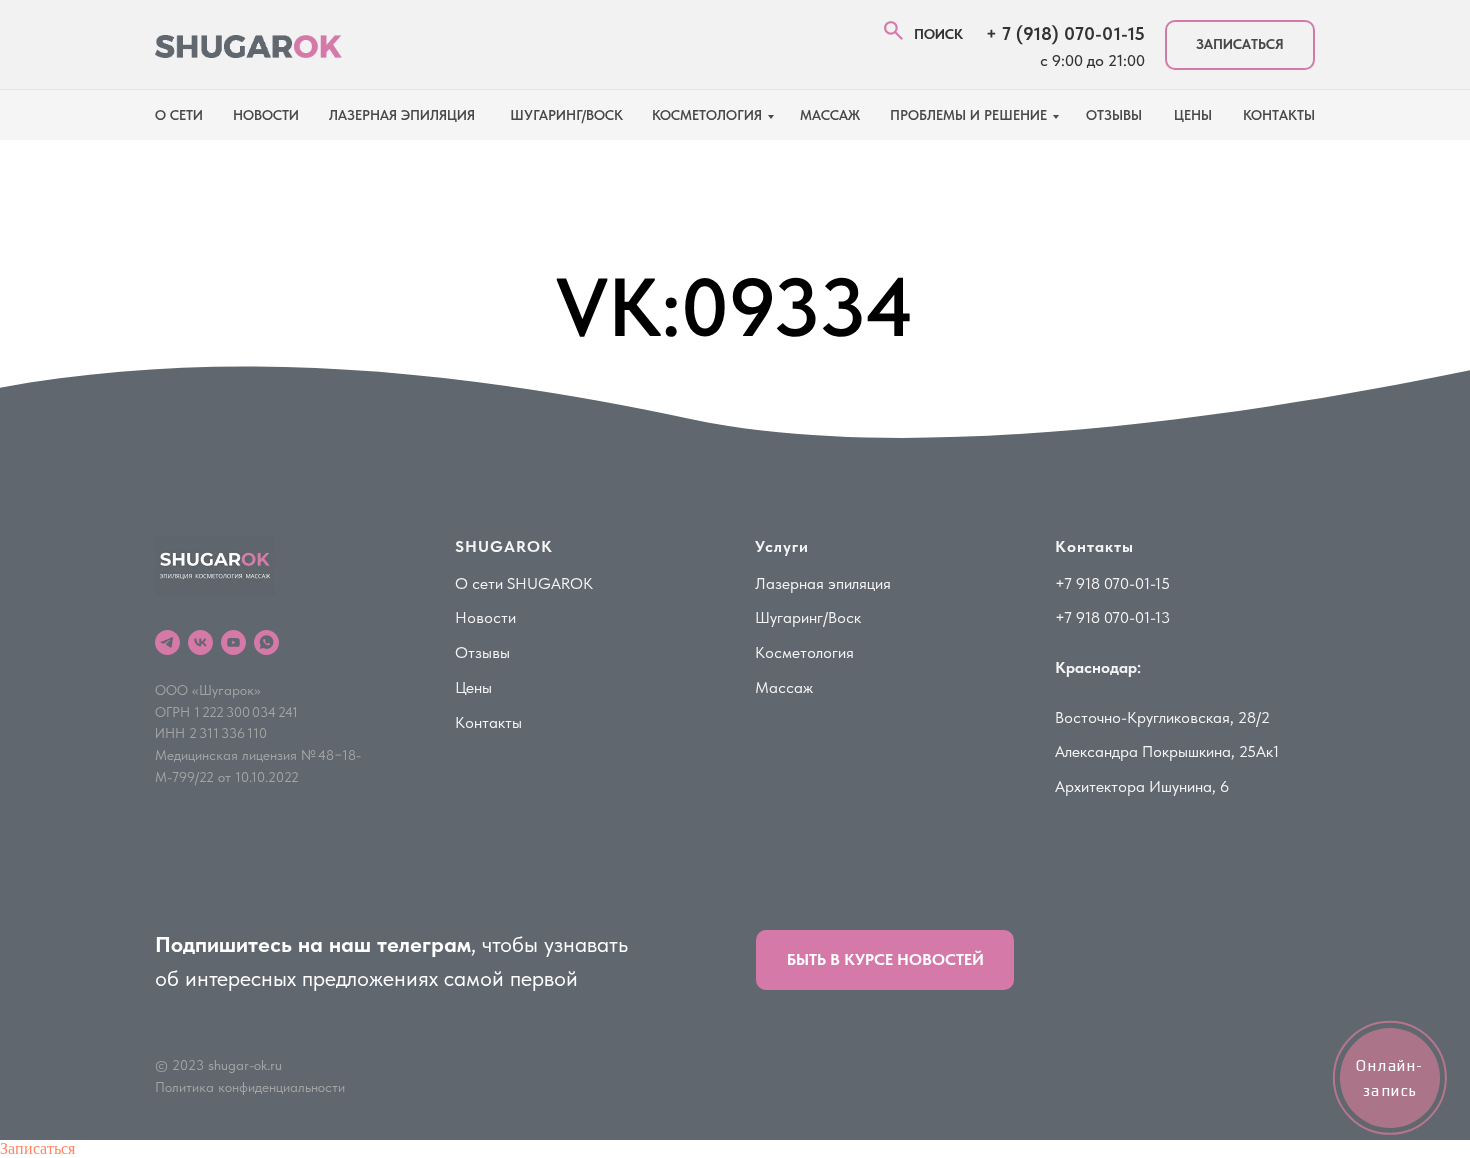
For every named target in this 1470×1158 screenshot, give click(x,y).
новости (266, 115)
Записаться (37, 1148)
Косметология (707, 115)
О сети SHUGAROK (524, 583)
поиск (938, 34)
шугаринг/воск (566, 115)
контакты (1279, 115)
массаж (830, 115)
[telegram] (167, 642)
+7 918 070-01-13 (1112, 617)
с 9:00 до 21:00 (1092, 60)
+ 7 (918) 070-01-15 (1065, 33)
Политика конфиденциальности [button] (250, 1087)
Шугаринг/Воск (808, 617)
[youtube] (233, 642)
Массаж (784, 687)
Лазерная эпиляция (823, 583)
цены (1193, 115)
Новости (485, 617)
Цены (473, 687)
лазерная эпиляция (402, 115)
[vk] (200, 642)
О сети (179, 115)
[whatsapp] (266, 642)
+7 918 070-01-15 (1112, 583)
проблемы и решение (968, 115)
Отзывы (1114, 115)
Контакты (488, 722)
